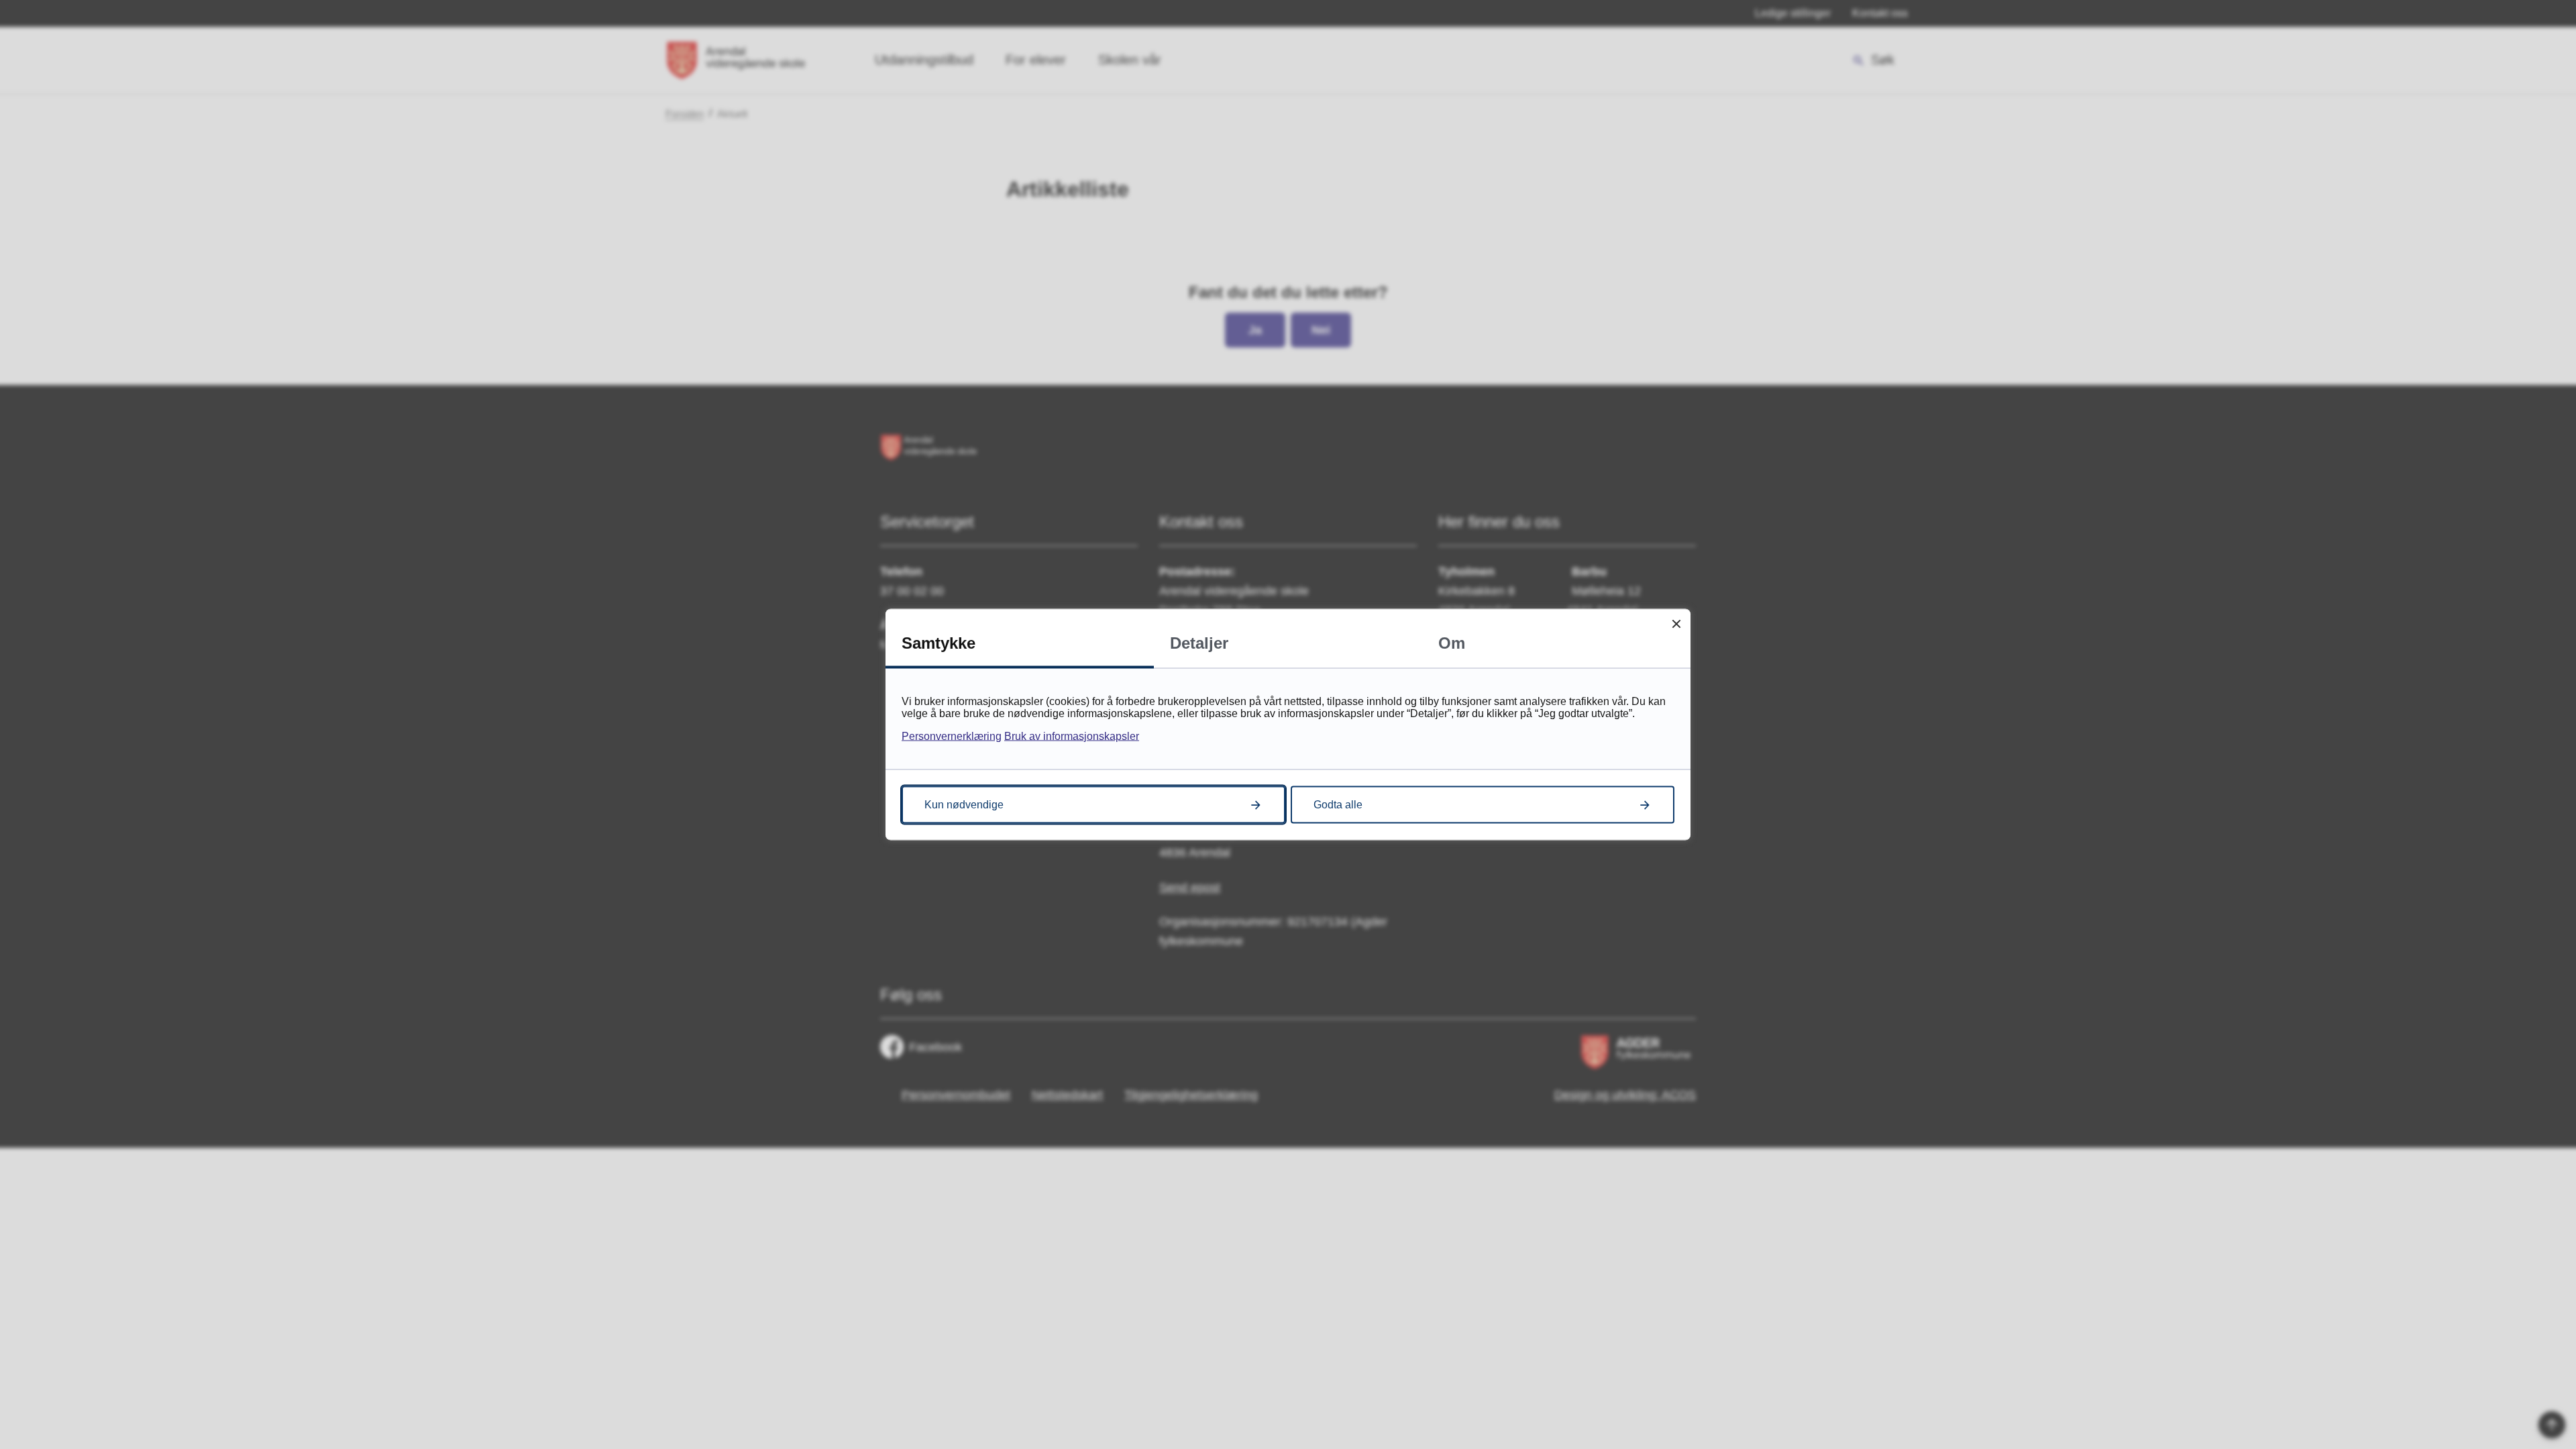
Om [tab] (1452, 643)
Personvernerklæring (952, 736)
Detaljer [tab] (1199, 643)
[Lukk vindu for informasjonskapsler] (1676, 624)
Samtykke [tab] (938, 643)
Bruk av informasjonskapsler (1072, 736)
